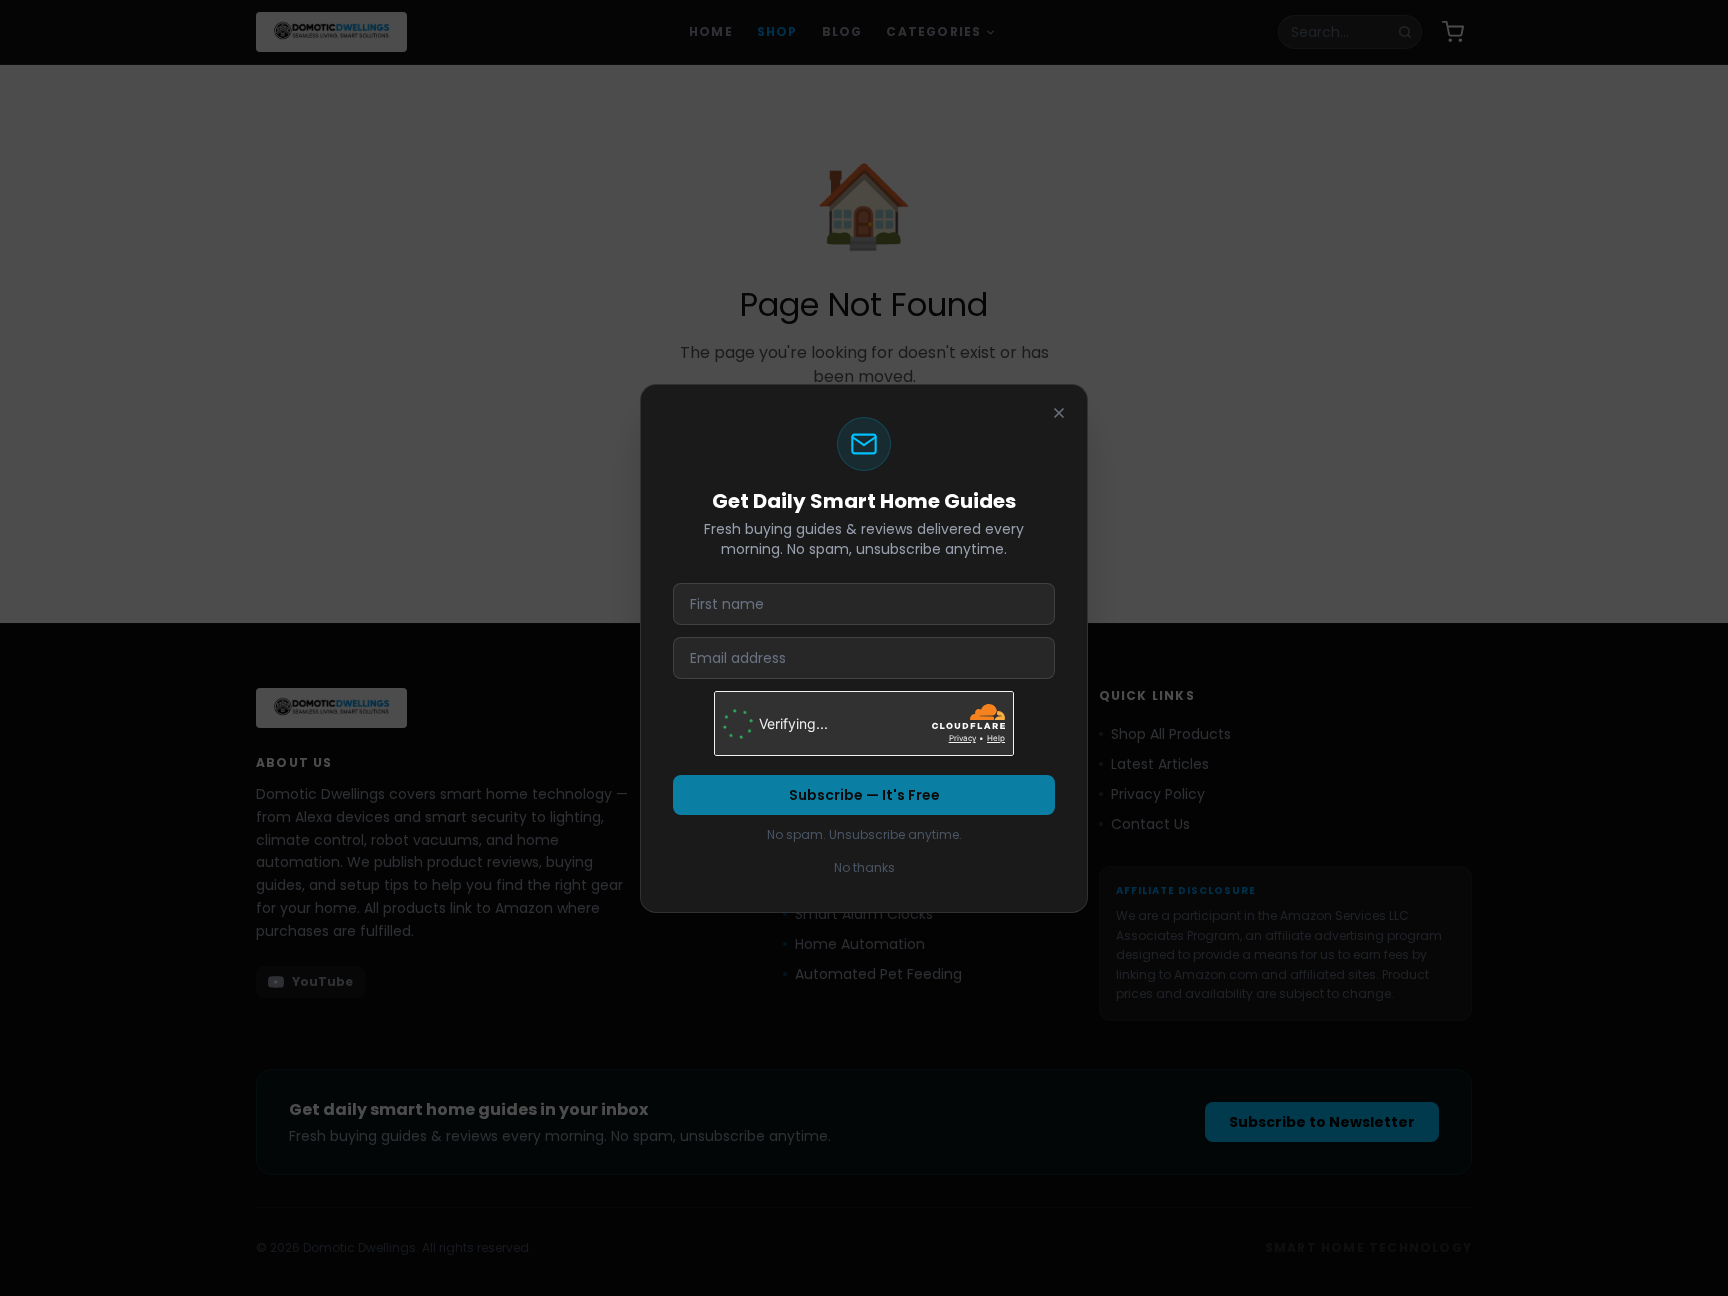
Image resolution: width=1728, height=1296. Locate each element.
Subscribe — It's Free (864, 795)
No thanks (864, 867)
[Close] (1059, 413)
